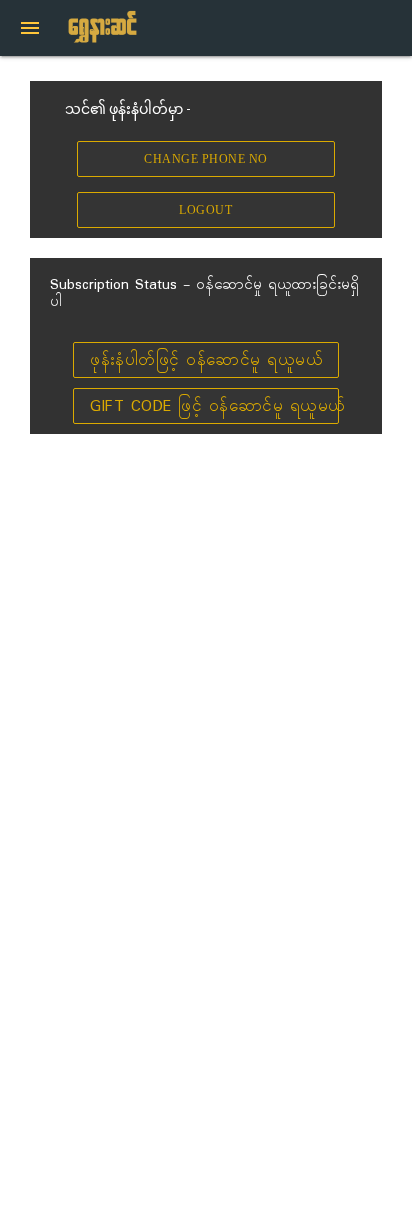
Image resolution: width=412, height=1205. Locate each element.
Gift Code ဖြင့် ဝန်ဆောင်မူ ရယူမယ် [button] (214, 406)
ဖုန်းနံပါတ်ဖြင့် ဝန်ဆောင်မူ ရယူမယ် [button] (206, 360)
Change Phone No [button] (206, 160)
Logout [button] (205, 211)
